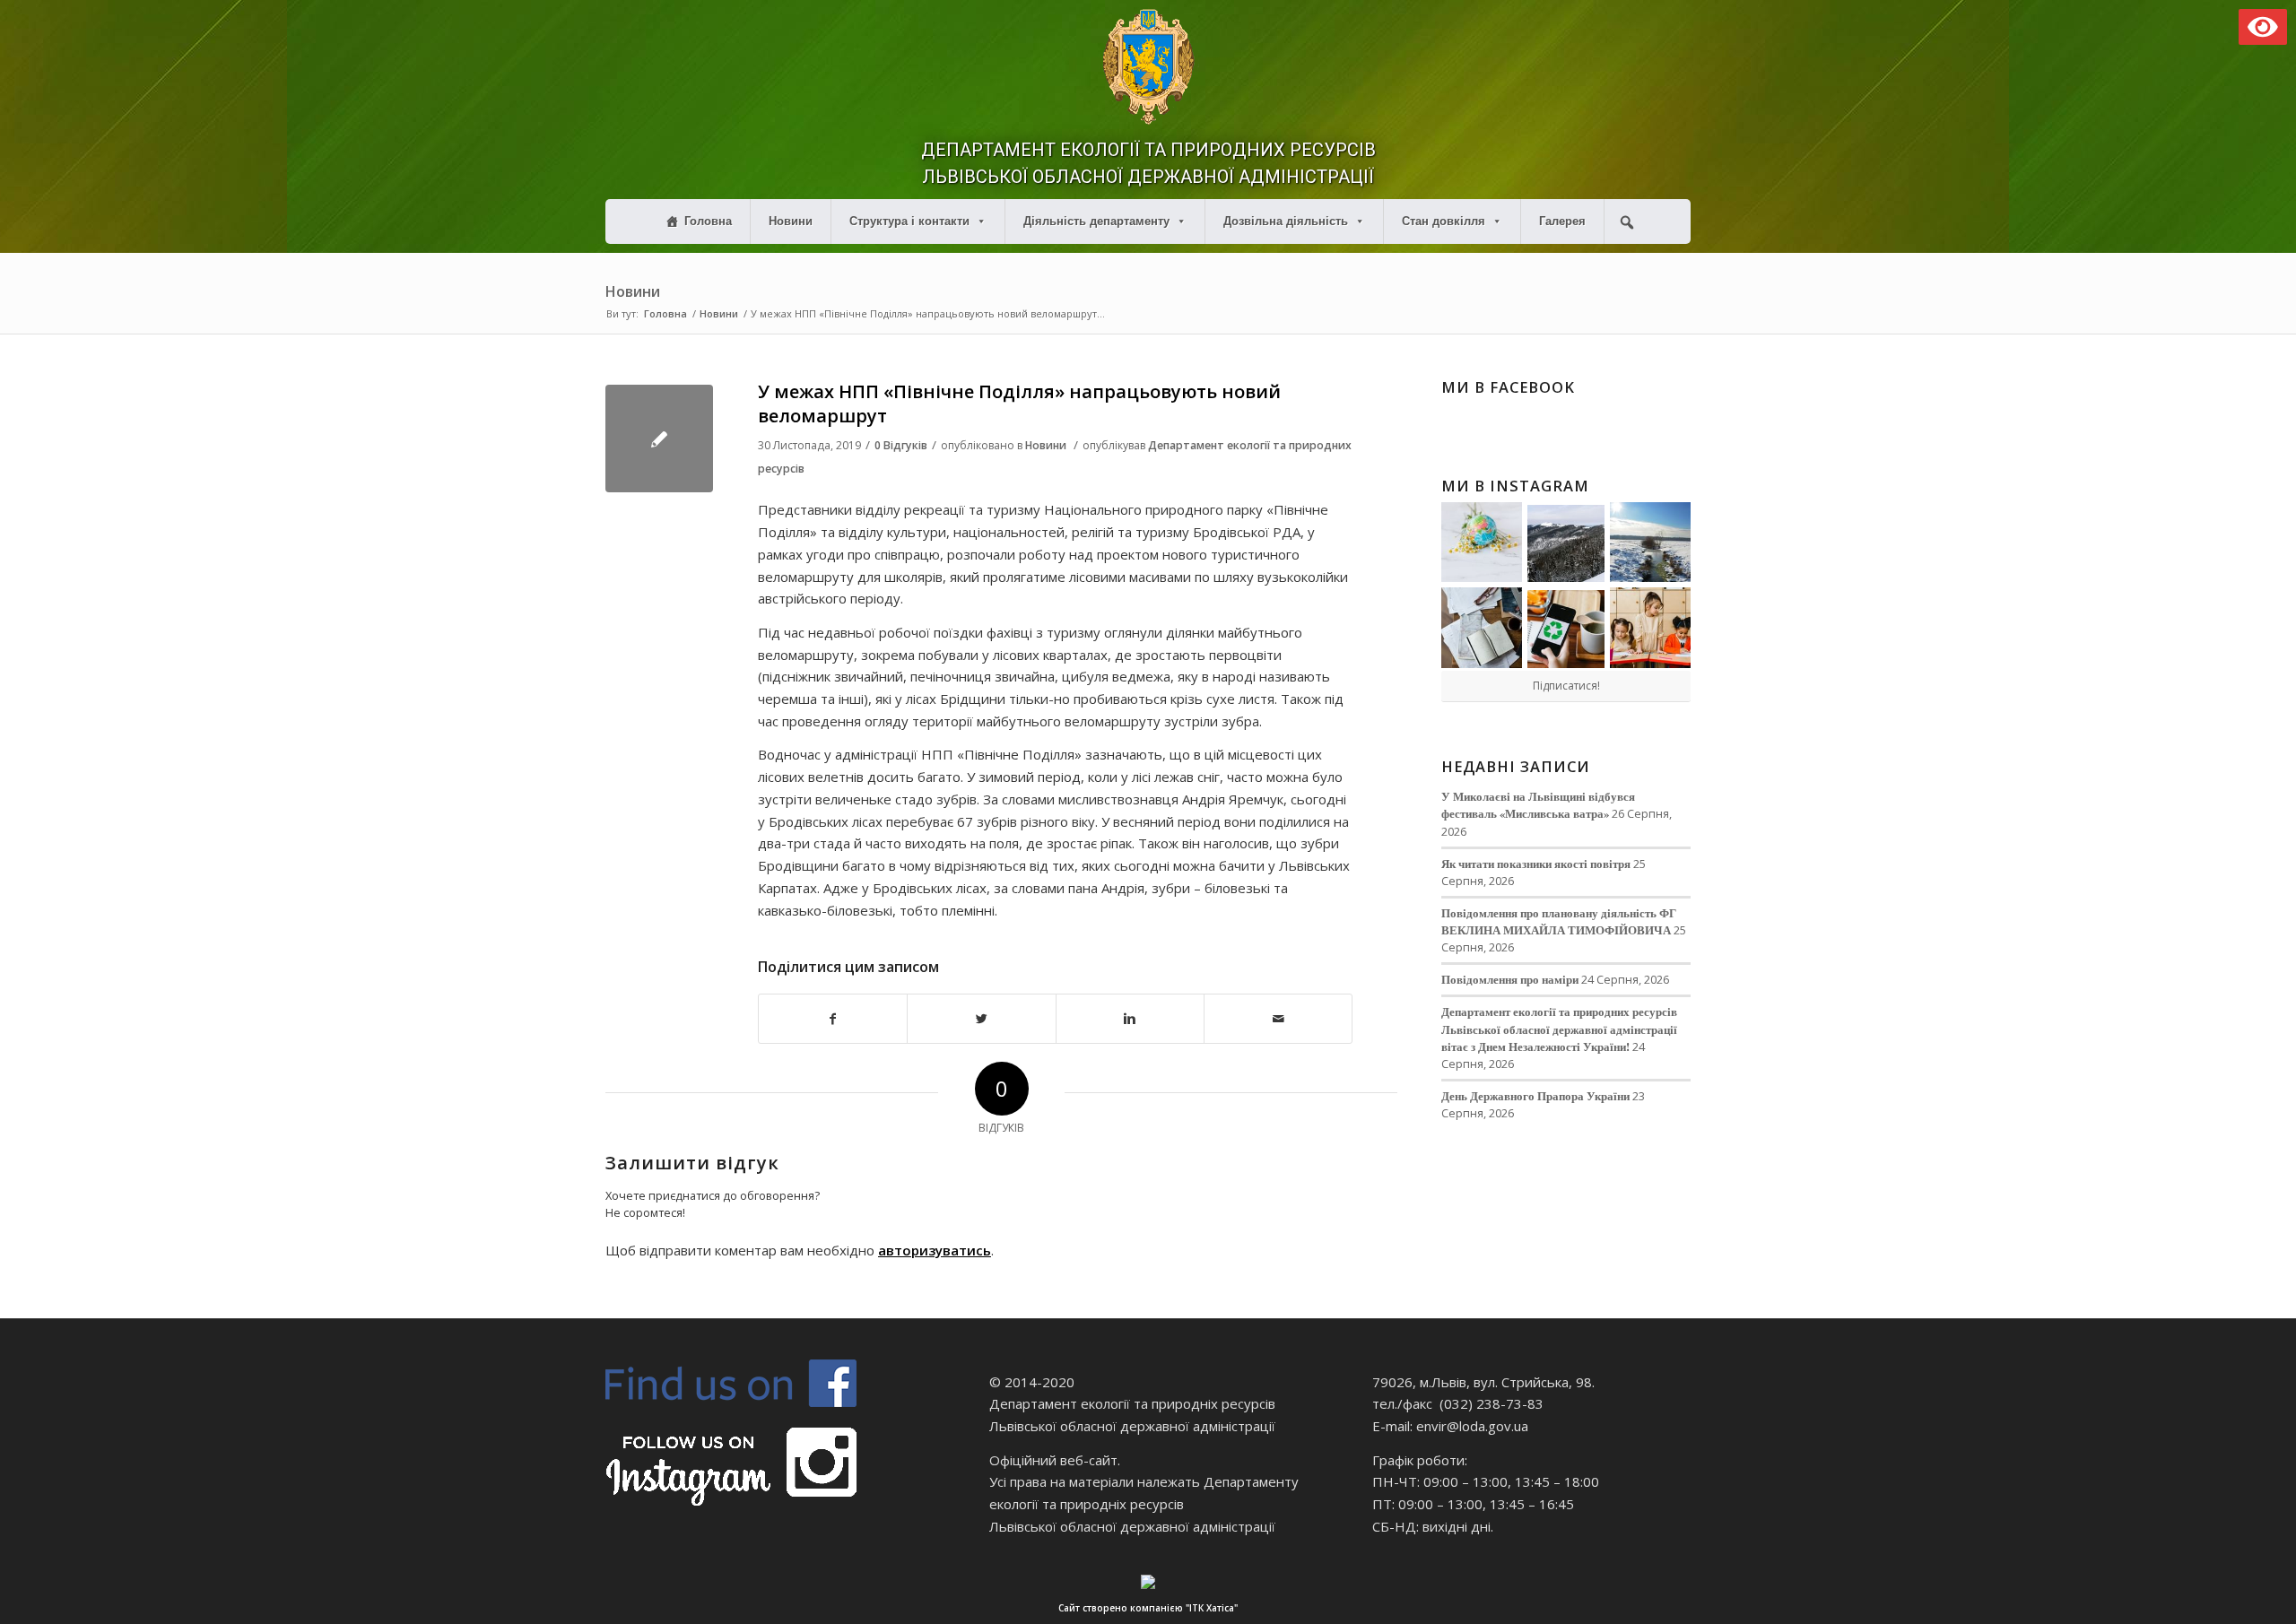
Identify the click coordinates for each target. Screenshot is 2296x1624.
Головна (708, 221)
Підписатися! (1566, 686)
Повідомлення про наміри (1510, 979)
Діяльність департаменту (1096, 221)
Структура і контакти (909, 221)
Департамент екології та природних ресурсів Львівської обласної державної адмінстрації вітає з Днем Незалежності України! (1559, 1029)
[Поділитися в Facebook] (833, 1019)
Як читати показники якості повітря (1536, 864)
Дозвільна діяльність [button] (1286, 221)
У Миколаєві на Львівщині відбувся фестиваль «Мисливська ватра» (1538, 805)
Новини (791, 221)
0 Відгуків (901, 445)
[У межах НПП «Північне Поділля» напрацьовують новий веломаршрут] (659, 439)
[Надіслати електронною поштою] (1278, 1019)
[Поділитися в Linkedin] (1130, 1019)
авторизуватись (935, 1250)
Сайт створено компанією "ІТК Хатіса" (1148, 1608)
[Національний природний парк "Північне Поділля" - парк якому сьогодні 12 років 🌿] (1650, 543)
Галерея (1562, 221)
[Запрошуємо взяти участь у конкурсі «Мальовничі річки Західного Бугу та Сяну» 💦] (1650, 628)
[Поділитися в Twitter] (981, 1019)
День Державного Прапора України (1535, 1096)
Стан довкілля (1444, 221)
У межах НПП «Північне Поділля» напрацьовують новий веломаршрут (1019, 404)
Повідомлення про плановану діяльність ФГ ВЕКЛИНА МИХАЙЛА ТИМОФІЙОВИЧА (1559, 921)
